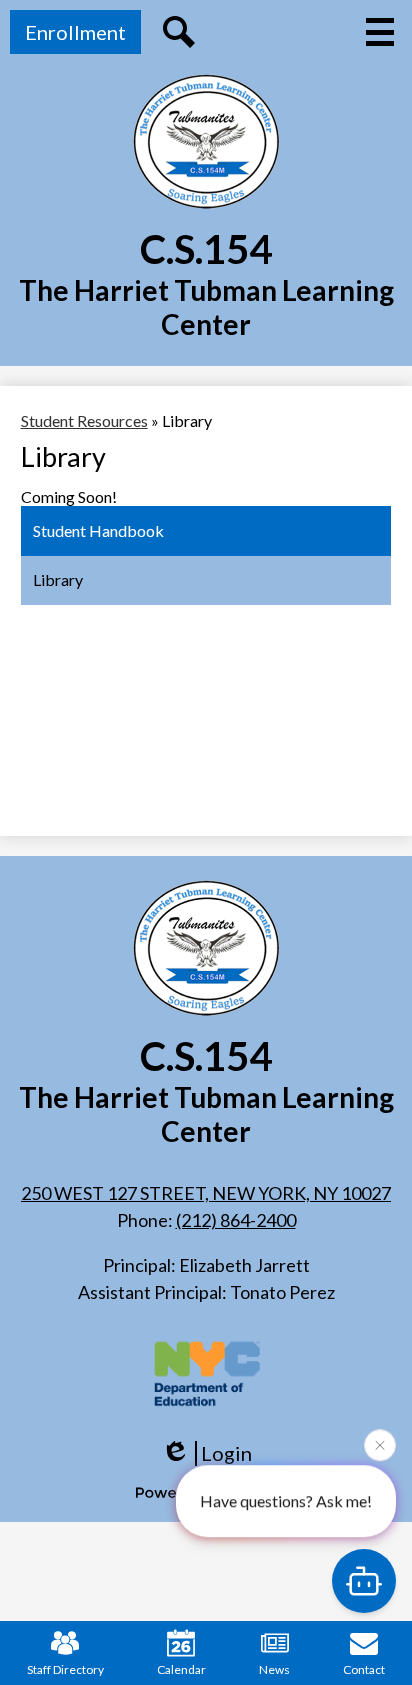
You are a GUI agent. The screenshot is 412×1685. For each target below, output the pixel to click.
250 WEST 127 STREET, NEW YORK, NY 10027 (206, 1193)
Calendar (181, 1669)
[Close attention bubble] (380, 1444)
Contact (364, 1669)
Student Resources (84, 420)
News (274, 1669)
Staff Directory (65, 1669)
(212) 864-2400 (236, 1220)
